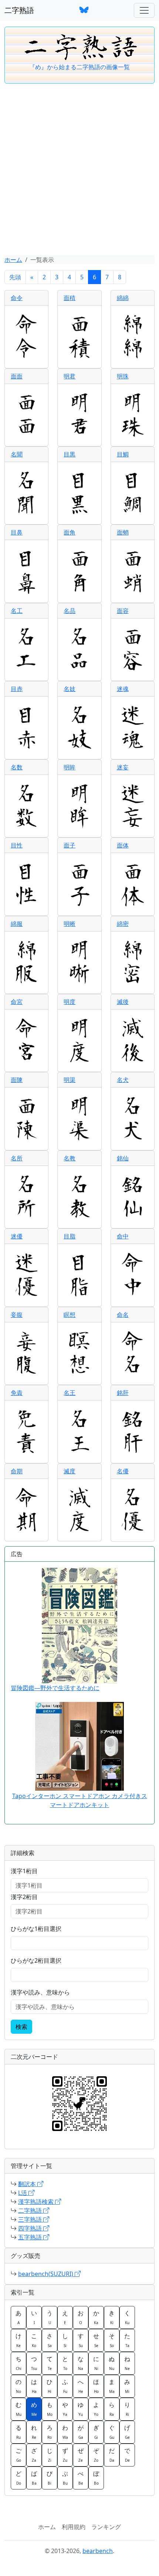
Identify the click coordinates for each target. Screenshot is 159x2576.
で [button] (127, 2455)
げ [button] (127, 2432)
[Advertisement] (79, 172)
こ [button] (34, 2340)
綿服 (17, 924)
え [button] (65, 2317)
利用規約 (74, 2527)
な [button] (81, 2363)
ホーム (13, 260)
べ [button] (81, 2478)
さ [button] (50, 2340)
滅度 (70, 1471)
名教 (70, 1158)
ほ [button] (96, 2386)
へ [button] (81, 2386)
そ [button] (112, 2340)
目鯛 (123, 454)
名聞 (17, 454)
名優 (123, 1471)
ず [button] (65, 2455)
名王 (70, 1393)
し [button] (65, 2340)
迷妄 (123, 767)
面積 (70, 298)
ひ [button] (50, 2386)
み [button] (127, 2386)
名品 (70, 611)
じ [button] (50, 2455)
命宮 (17, 1002)
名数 (17, 767)
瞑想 (70, 1315)
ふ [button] (65, 2386)
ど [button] (18, 2478)
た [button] (127, 2340)
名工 (17, 611)
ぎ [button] (96, 2432)
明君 (70, 376)
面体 (123, 845)
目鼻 (17, 532)
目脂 (70, 1236)
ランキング (106, 2527)
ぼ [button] (96, 2478)
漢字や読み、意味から (40, 1992)
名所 (17, 1158)
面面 (17, 376)
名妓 (70, 689)
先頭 (15, 277)
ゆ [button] (81, 2409)
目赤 (17, 689)
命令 (17, 298)
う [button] (50, 2317)
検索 (21, 2027)
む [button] (18, 2409)
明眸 (70, 767)
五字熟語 (31, 2237)
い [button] (34, 2317)
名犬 (123, 1080)
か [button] (96, 2317)
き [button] (112, 2317)
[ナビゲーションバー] (144, 10)
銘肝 (123, 1393)
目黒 (70, 454)
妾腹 (17, 1315)
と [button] (65, 2363)
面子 (70, 845)
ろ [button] (50, 2432)
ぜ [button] (81, 2455)
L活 (23, 2193)
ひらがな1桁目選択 (36, 1929)
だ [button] (112, 2455)
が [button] (81, 2432)
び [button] (50, 2478)
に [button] (96, 2363)
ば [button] (34, 2478)
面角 (70, 532)
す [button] (81, 2340)
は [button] (34, 2386)
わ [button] (65, 2432)
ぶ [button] (65, 2478)
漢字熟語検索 (37, 2202)
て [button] (50, 2363)
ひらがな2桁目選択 (36, 1960)
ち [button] (18, 2363)
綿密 (123, 924)
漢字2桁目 (24, 1897)
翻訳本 (28, 2184)
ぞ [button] (96, 2455)
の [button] (18, 2386)
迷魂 (123, 689)
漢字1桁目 (24, 1871)
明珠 (123, 376)
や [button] (65, 2409)
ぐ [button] (112, 2432)
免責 (17, 1393)
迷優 (17, 1236)
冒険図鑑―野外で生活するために (55, 1688)
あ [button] (18, 2317)
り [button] (127, 2409)
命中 (123, 1236)
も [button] (50, 2409)
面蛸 (123, 532)
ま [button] (112, 2386)
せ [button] (96, 2340)
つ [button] (34, 2363)
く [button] (127, 2317)
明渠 (70, 1080)
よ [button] (96, 2409)
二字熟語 (19, 10)
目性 (17, 845)
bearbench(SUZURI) (46, 2274)
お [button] (81, 2317)
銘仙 (123, 1158)
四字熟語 (31, 2228)
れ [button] (34, 2432)
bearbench (98, 2551)
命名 (123, 1315)
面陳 (17, 1080)
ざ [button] (34, 2455)
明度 (70, 1002)
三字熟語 (31, 2219)
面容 (123, 611)
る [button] (18, 2432)
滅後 (123, 1002)
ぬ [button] (112, 2363)
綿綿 (123, 298)
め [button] (34, 2409)
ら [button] (112, 2409)
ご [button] (18, 2455)
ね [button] (127, 2363)
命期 (17, 1471)
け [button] (18, 2340)
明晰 (70, 924)
